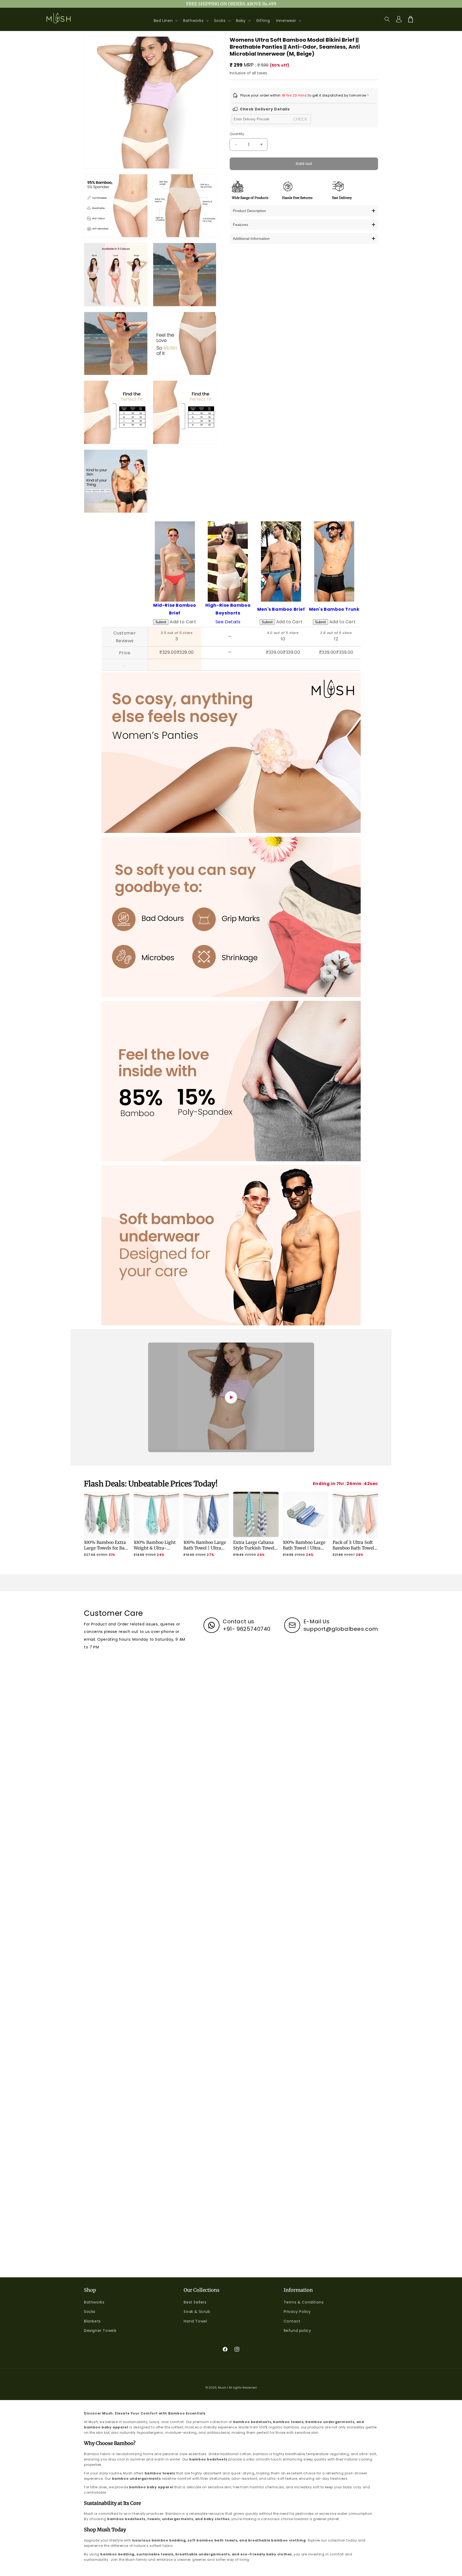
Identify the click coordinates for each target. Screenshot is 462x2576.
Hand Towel (195, 2321)
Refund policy (297, 2331)
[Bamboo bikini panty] (175, 525)
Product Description (249, 211)
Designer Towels (100, 2331)
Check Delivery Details (265, 109)
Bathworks (94, 2302)
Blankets (92, 2321)
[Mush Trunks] (334, 525)
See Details (228, 622)
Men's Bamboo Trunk (334, 609)
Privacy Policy (297, 2312)
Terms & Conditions (304, 2302)
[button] (165, 21)
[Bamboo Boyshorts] (228, 525)
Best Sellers (195, 2302)
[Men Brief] (281, 525)
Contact (292, 2321)
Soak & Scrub (197, 2312)
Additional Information (251, 239)
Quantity (237, 134)
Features (240, 225)
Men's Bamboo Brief (281, 609)
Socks (90, 2312)
